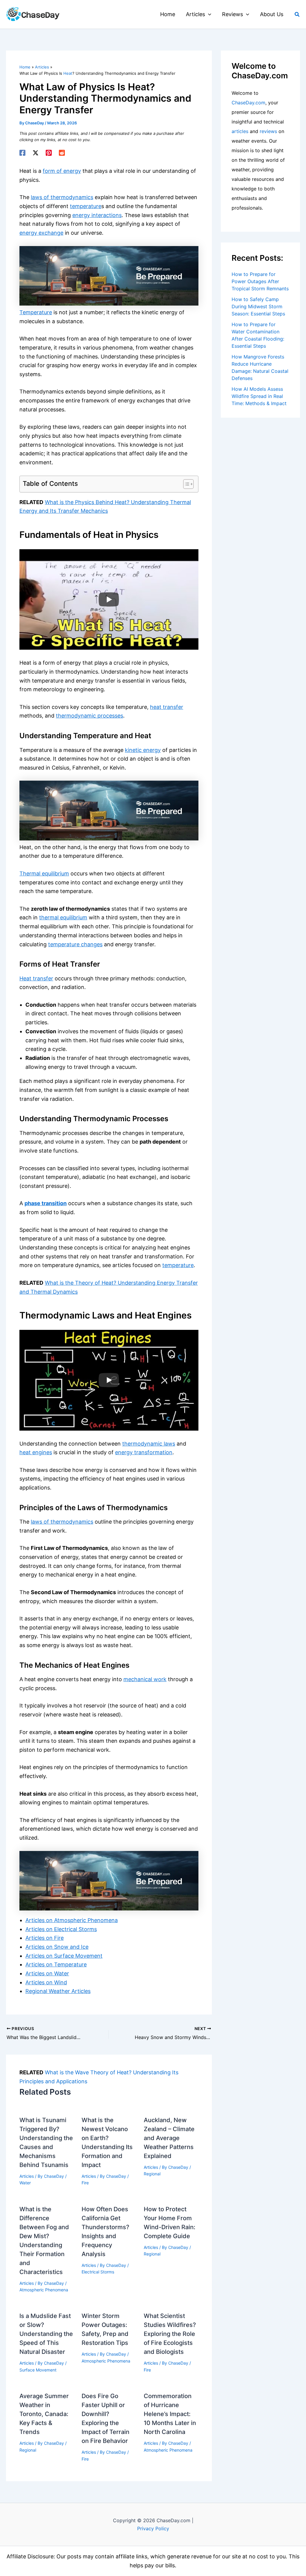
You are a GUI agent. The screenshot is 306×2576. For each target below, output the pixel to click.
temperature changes (75, 944)
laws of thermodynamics (62, 197)
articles (240, 131)
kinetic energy (143, 750)
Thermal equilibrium (44, 873)
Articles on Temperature (56, 1964)
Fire (85, 2183)
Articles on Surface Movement (64, 1956)
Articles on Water (47, 1973)
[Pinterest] (49, 153)
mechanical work (145, 1679)
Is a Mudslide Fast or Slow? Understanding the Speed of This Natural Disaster (46, 2334)
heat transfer (167, 707)
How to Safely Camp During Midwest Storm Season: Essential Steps (258, 306)
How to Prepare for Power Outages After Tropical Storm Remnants (260, 281)
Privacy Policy (153, 2528)
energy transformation (144, 1452)
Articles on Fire (45, 1938)
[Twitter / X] (36, 153)
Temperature (36, 312)
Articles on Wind (46, 1982)
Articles (27, 2176)
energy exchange (41, 233)
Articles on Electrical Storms (61, 1929)
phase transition (46, 1203)
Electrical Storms (98, 2272)
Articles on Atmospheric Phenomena (72, 1920)
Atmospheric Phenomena (44, 2290)
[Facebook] (22, 153)
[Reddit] (62, 153)
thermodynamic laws (149, 1444)
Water (25, 2183)
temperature (86, 206)
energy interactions (97, 215)
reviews (268, 131)
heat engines (36, 1452)
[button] (208, 14)
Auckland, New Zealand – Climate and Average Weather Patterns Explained (169, 2138)
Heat (68, 73)
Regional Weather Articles (58, 1991)
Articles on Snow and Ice (57, 1947)
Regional (152, 2174)
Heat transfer (36, 978)
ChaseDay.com (248, 103)
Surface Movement (38, 2370)
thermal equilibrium (63, 917)
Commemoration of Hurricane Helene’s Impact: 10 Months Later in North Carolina (170, 2414)
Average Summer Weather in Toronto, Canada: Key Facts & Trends (44, 2414)
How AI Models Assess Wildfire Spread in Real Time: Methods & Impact (259, 396)
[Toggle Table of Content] (185, 484)
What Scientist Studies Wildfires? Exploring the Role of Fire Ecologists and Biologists (170, 2334)
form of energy (62, 171)
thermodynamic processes (89, 716)
